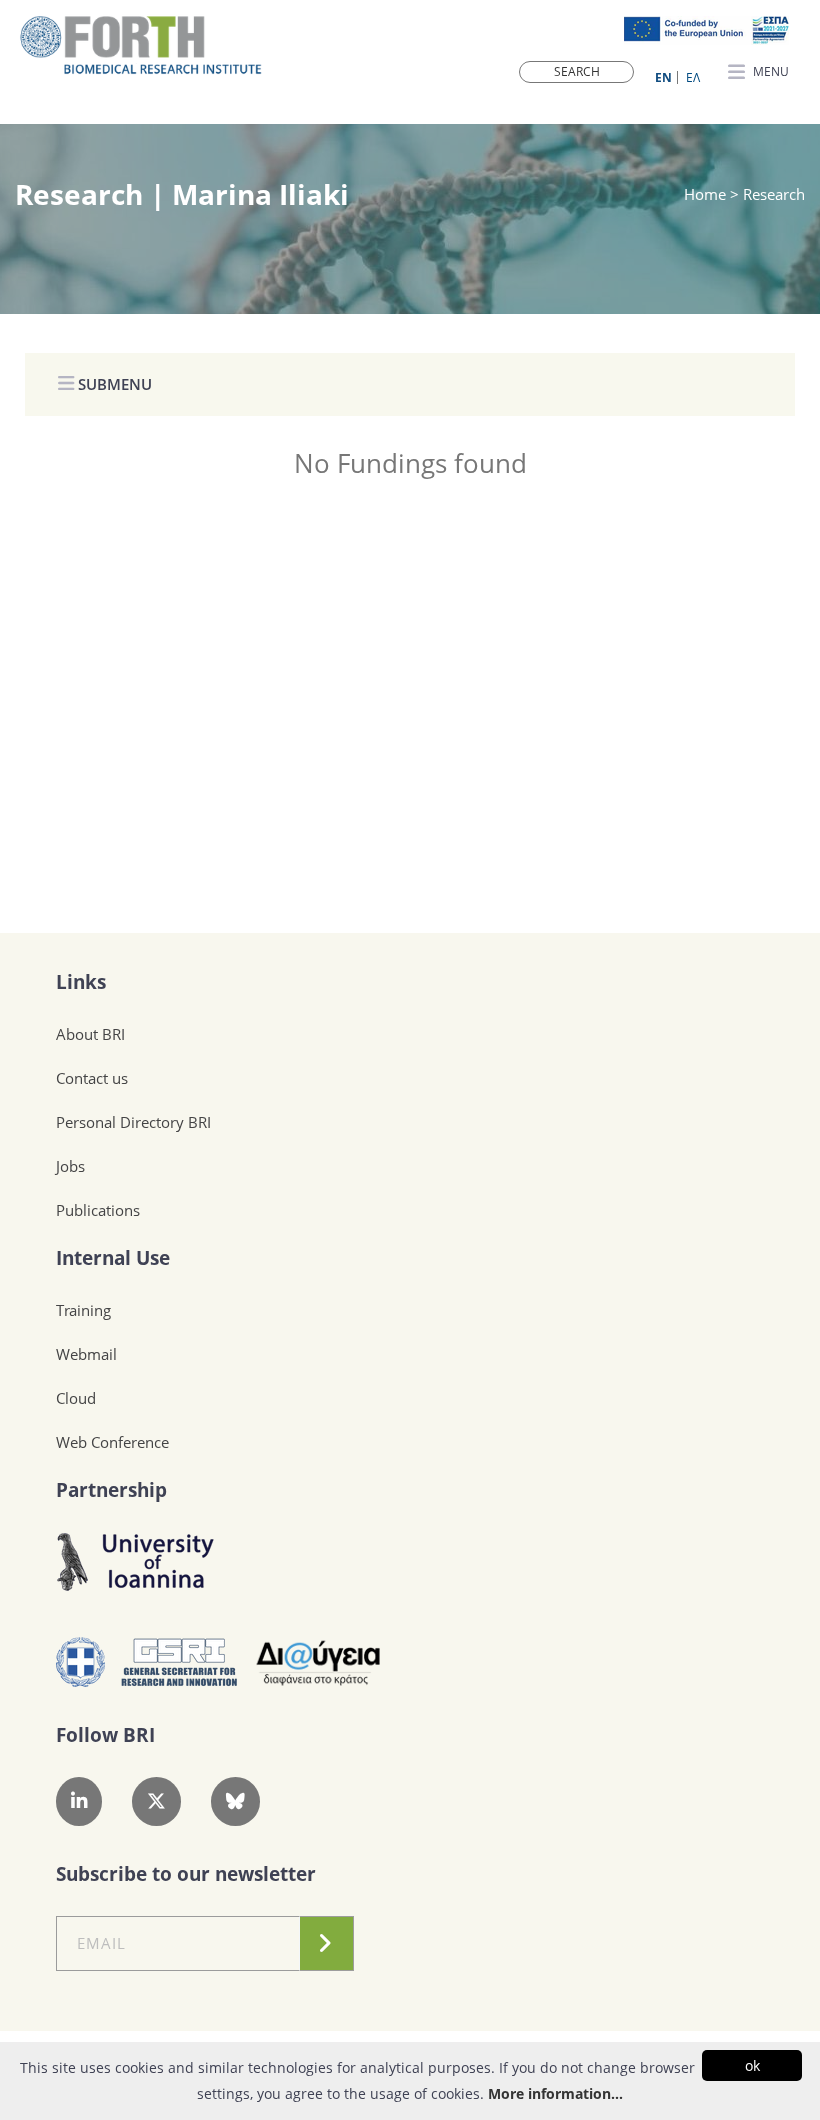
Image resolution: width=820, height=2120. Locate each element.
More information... (555, 2093)
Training (83, 1310)
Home (707, 194)
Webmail (86, 1354)
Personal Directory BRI (133, 1122)
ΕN (663, 77)
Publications (98, 1210)
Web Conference (112, 1442)
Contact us (92, 1078)
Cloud (76, 1398)
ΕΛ (693, 77)
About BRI (90, 1034)
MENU (769, 71)
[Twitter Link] (156, 1801)
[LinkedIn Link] (79, 1801)
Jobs (70, 1166)
